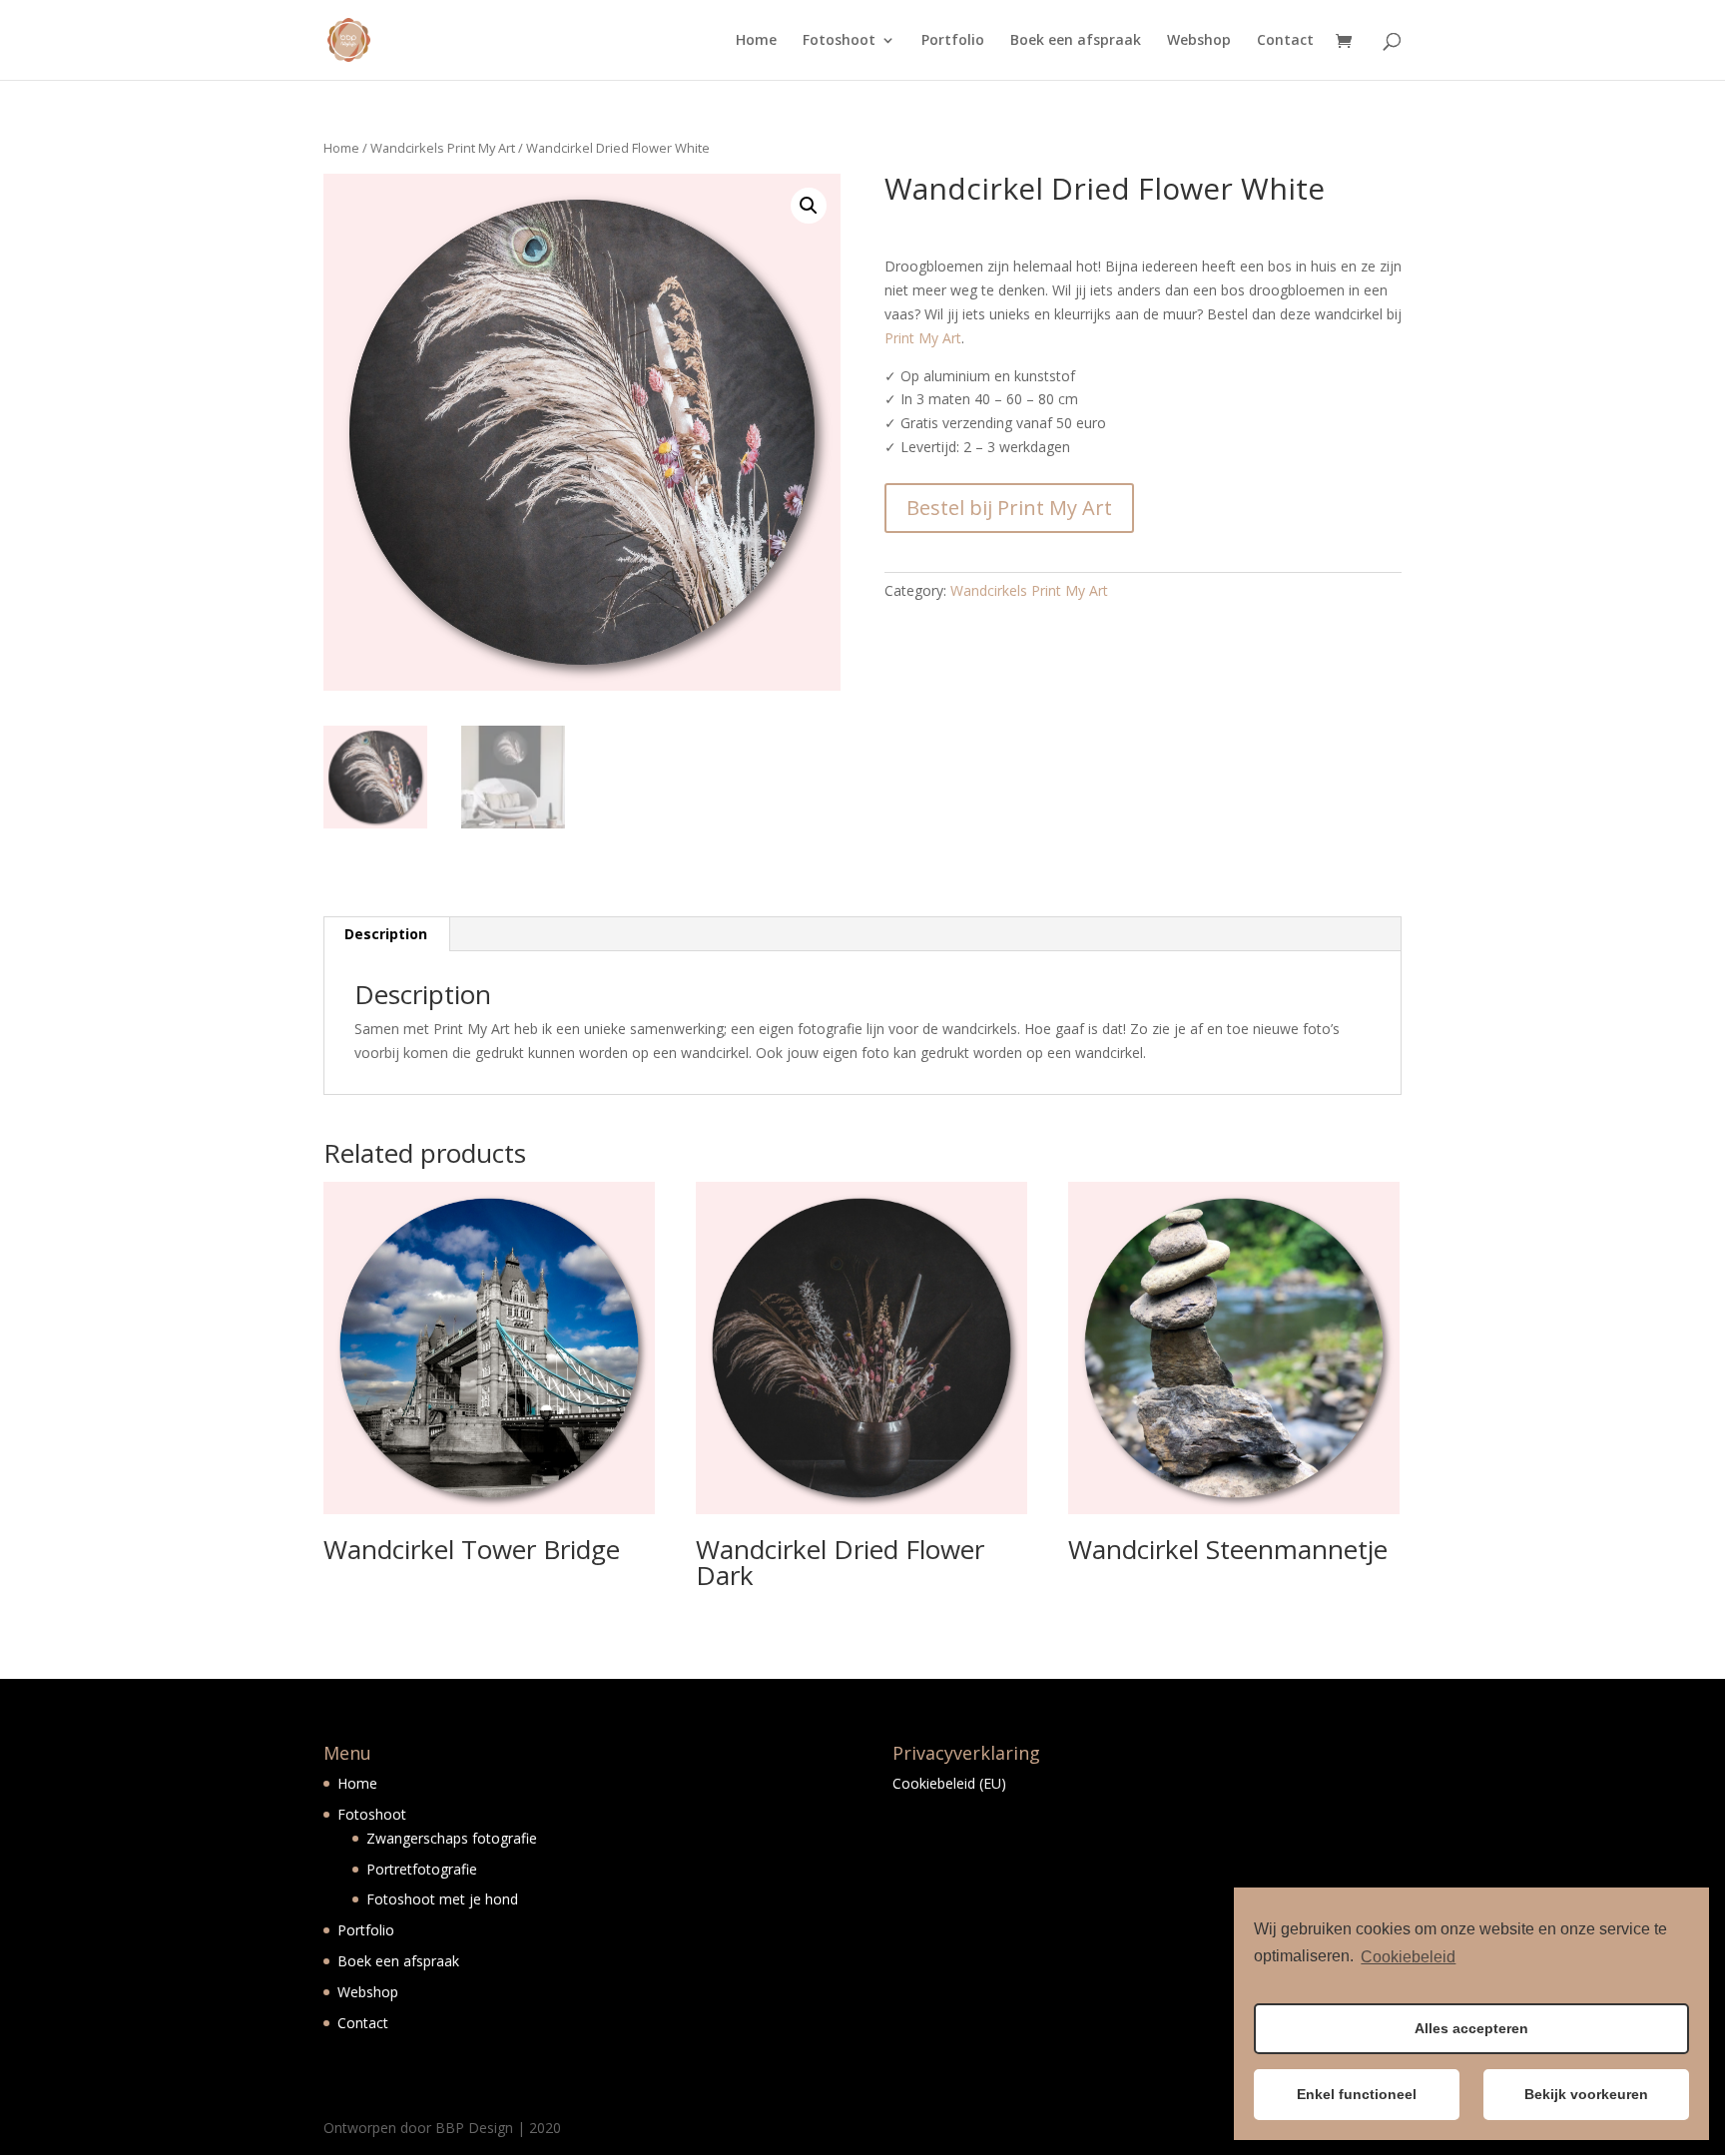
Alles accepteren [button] (1471, 2028)
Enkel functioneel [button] (1357, 2094)
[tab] (386, 934)
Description (386, 934)
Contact (1285, 41)
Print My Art (923, 338)
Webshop (1199, 41)
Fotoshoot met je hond (442, 1899)
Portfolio (953, 41)
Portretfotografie (422, 1869)
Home (756, 41)
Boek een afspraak (1076, 41)
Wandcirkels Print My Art (443, 148)
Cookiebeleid (1408, 1957)
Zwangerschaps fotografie (452, 1838)
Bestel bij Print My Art (1009, 508)
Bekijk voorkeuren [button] (1586, 2094)
